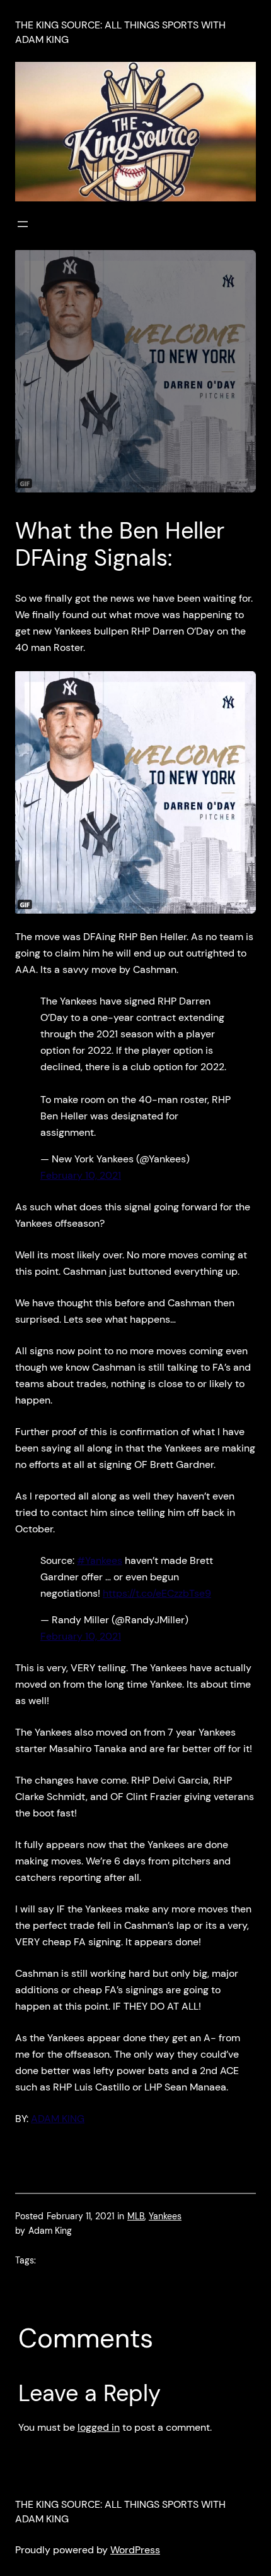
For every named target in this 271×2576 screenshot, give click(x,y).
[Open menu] (23, 224)
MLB (136, 2216)
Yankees (165, 2216)
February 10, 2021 (81, 1175)
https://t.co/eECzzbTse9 (157, 1593)
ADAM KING (58, 2119)
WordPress (135, 2550)
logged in (99, 2427)
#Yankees (100, 1560)
